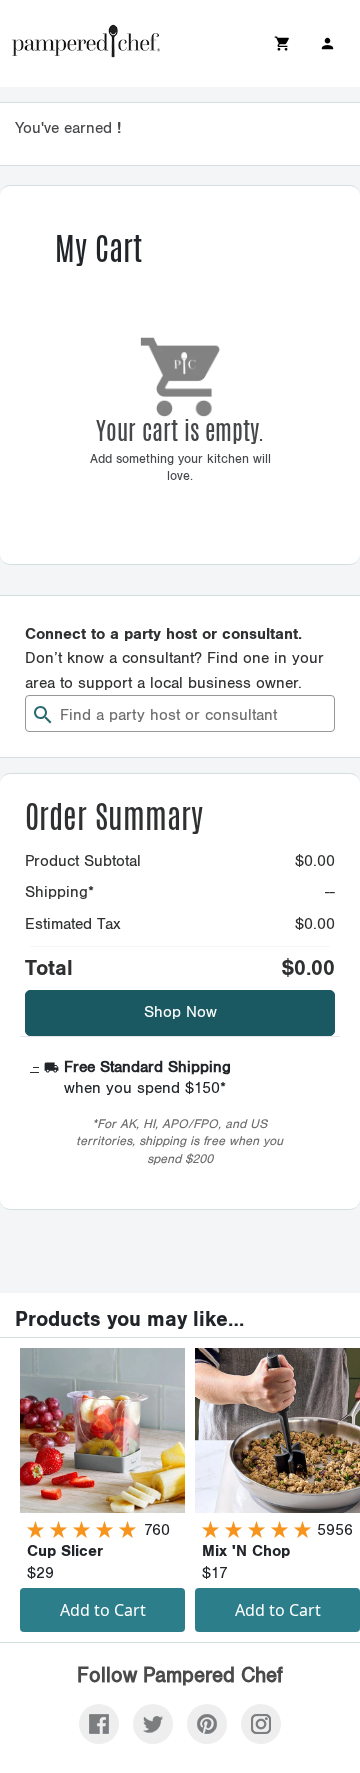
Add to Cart (103, 1610)
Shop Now (180, 1012)
